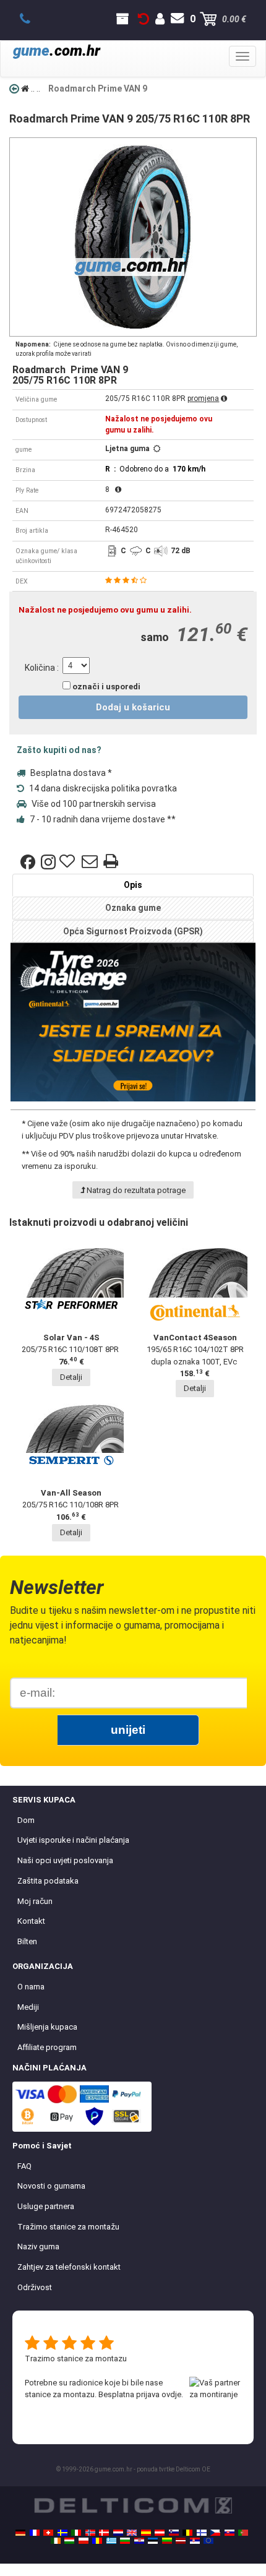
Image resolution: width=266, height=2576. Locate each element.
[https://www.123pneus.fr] (35, 2533)
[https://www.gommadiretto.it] (76, 2533)
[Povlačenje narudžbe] (144, 19)
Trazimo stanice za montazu (76, 2358)
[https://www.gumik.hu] (69, 2541)
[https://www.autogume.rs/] (195, 2541)
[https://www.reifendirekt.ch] (48, 2533)
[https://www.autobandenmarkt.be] (187, 2533)
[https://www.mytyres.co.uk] (132, 2533)
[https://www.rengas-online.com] (202, 2533)
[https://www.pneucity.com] (243, 2533)
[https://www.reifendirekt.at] (160, 2533)
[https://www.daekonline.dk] (104, 2533)
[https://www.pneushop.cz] (215, 2533)
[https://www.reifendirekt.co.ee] (153, 2541)
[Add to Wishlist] (69, 862)
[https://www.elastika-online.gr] (111, 2541)
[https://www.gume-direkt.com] (174, 2533)
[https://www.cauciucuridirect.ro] (97, 2541)
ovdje (171, 2394)
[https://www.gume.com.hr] (139, 2541)
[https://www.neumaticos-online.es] (146, 2533)
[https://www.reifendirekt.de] (20, 2533)
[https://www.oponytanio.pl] (84, 2541)
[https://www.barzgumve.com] (125, 2541)
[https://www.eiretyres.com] (56, 2541)
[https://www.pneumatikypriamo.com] (230, 2533)
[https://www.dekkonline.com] (90, 2533)
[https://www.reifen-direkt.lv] (181, 2541)
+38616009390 (32, 19)
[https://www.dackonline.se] (62, 2533)
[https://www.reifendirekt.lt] (167, 2541)
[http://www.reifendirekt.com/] (208, 2541)
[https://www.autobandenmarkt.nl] (118, 2533)
